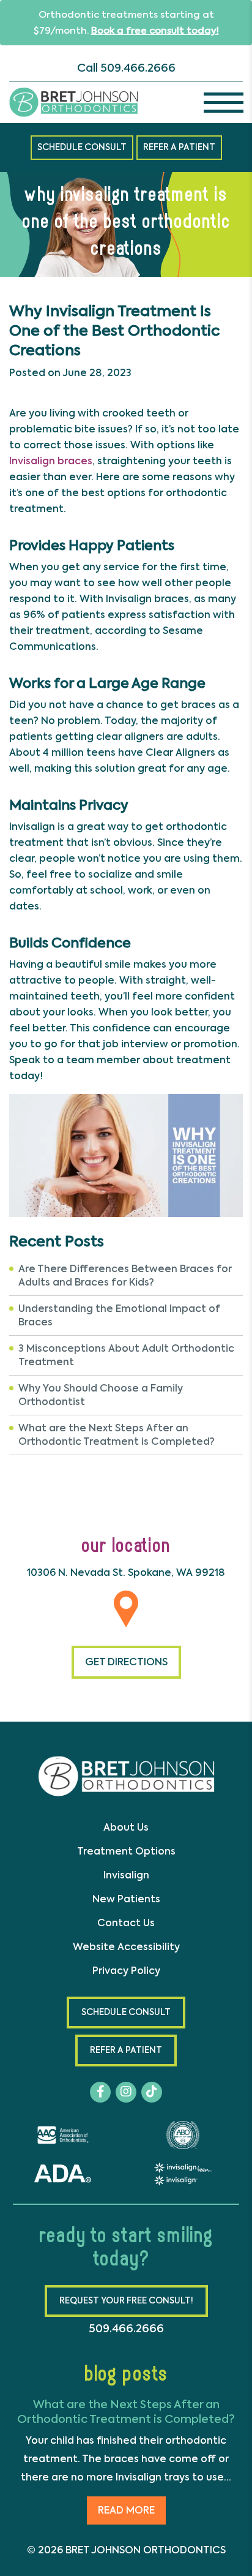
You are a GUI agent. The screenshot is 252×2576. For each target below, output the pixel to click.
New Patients (126, 1899)
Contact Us (126, 1923)
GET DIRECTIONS (126, 1662)
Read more (126, 2510)
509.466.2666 (138, 68)
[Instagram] (126, 2092)
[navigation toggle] (224, 102)
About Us (126, 1827)
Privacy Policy (126, 1971)
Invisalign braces (51, 461)
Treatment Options (126, 1851)
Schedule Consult (82, 147)
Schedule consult (126, 2012)
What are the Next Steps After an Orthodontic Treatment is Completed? (117, 1435)
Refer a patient (179, 147)
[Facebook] (100, 2092)
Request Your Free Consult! (126, 2301)
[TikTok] (152, 2092)
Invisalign (126, 1875)
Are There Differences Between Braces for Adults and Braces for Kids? (125, 1275)
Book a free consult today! (155, 31)
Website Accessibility (126, 1947)
